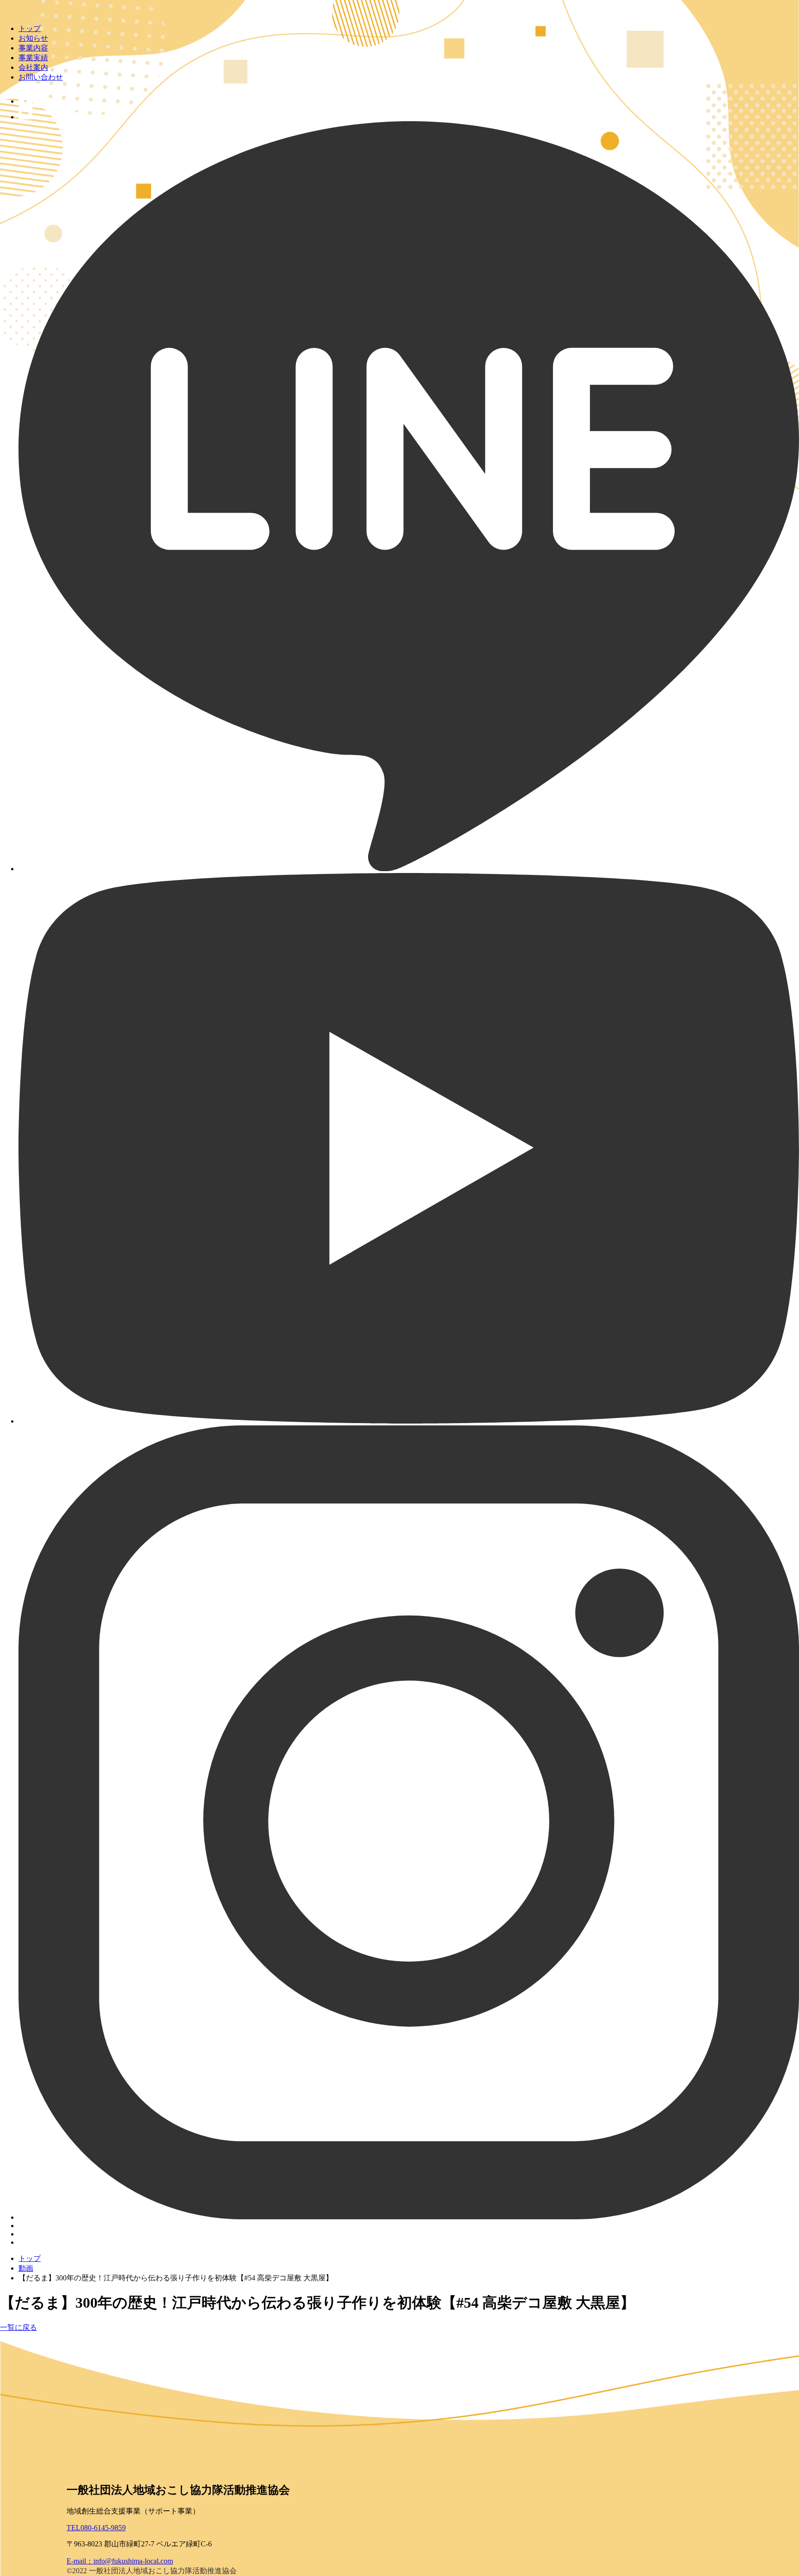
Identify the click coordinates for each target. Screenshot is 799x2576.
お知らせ (33, 38)
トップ (30, 28)
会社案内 (33, 67)
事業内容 (33, 48)
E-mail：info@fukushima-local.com (120, 2561)
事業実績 (33, 58)
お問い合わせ (41, 77)
